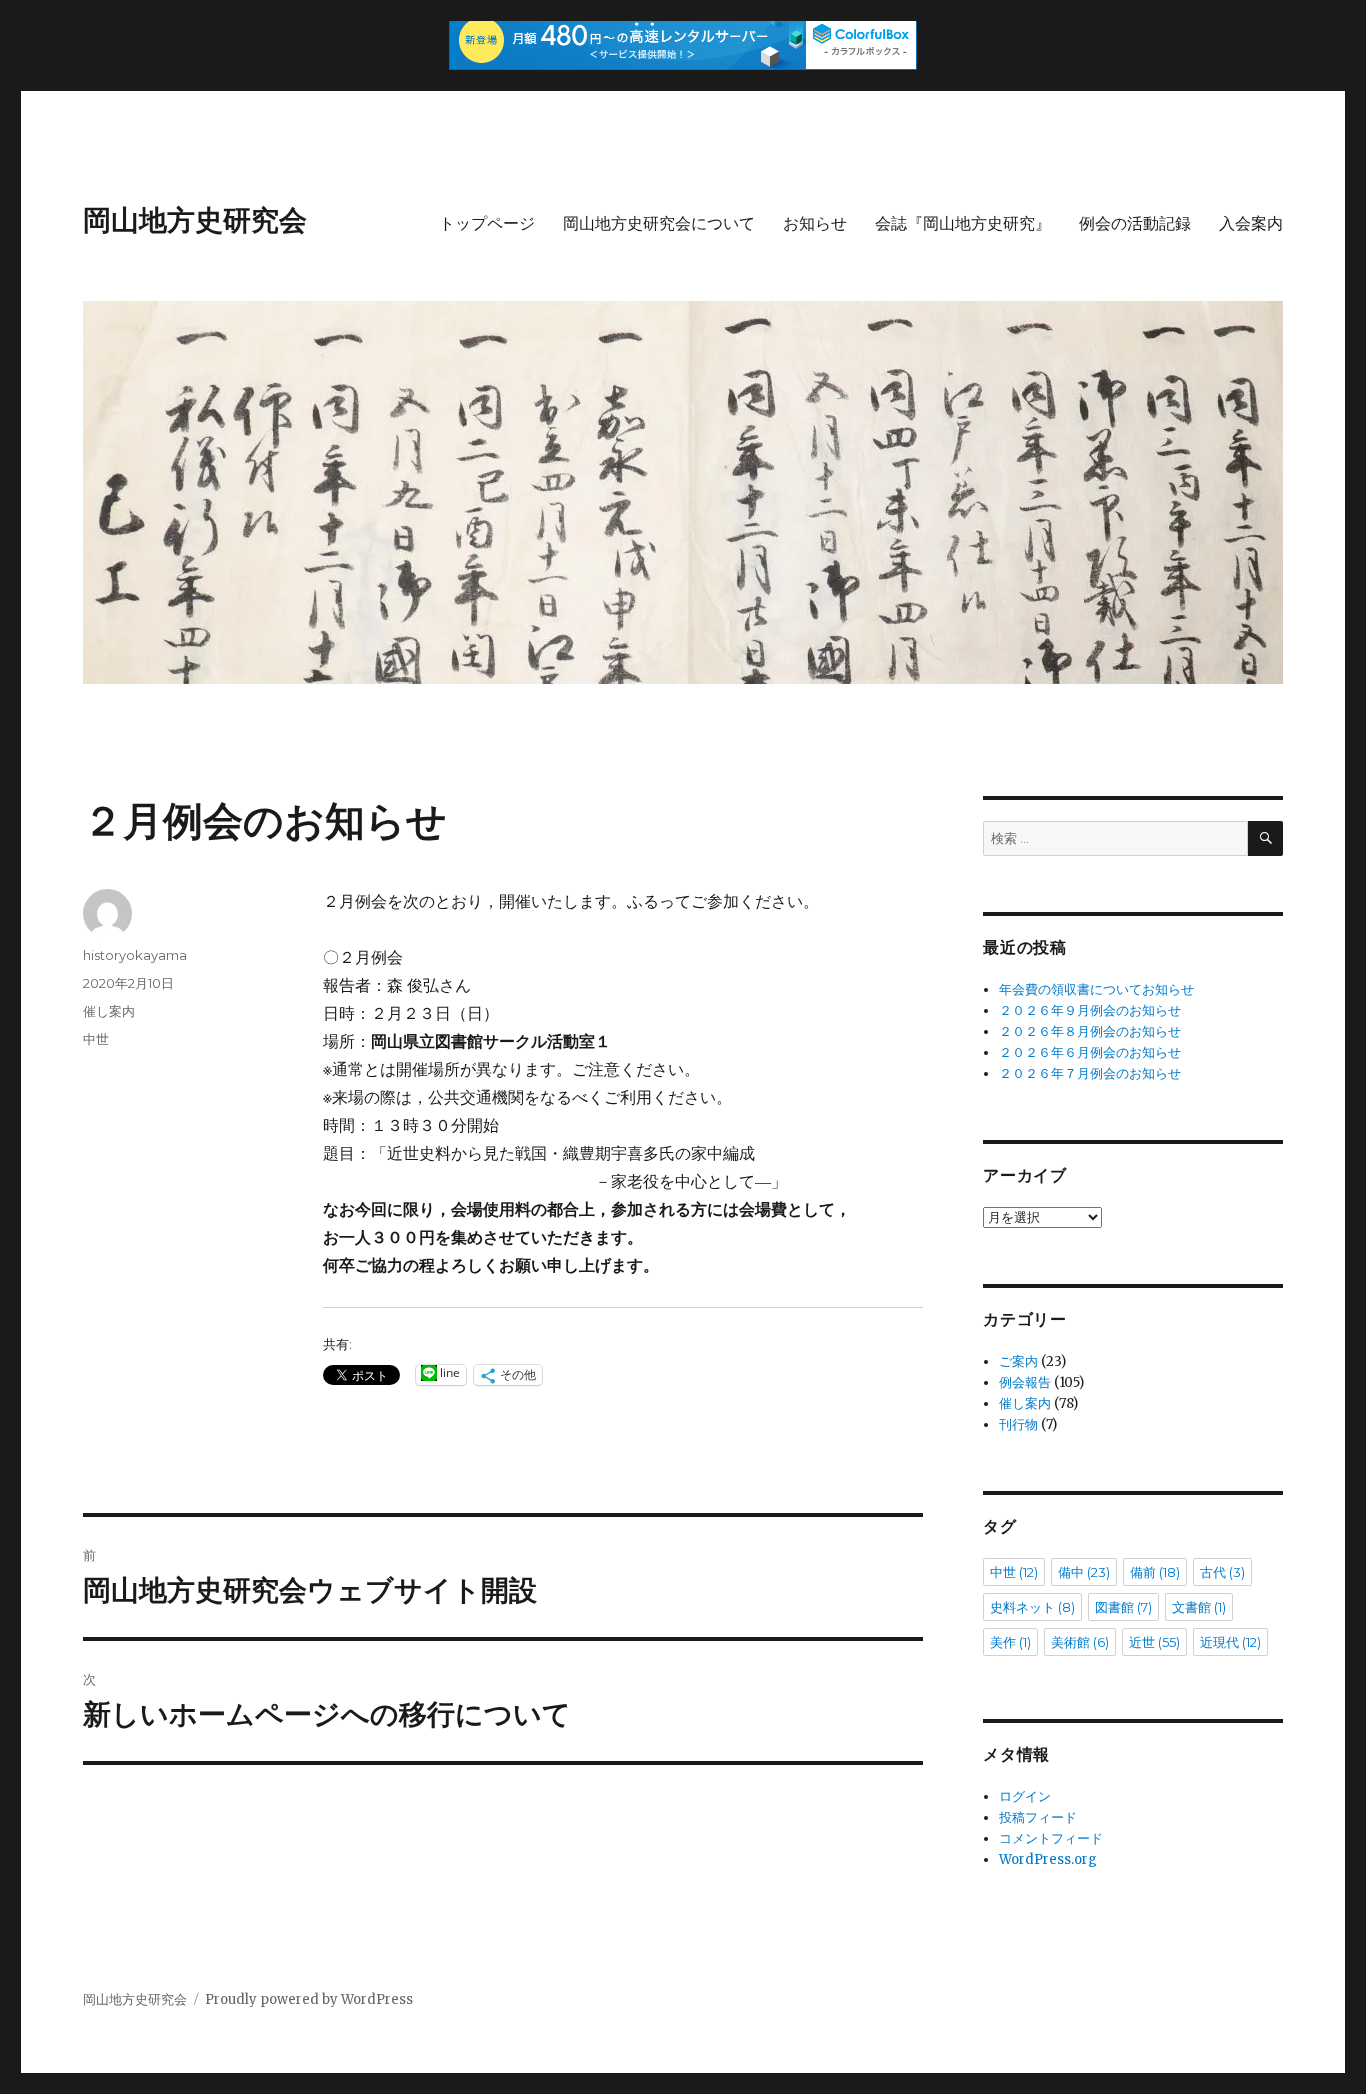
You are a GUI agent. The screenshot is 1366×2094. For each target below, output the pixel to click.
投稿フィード (1038, 1817)
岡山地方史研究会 (195, 220)
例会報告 (1025, 1382)
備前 (1155, 1572)
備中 (1084, 1572)
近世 (1154, 1642)
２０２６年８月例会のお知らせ (1090, 1031)
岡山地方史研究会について (659, 223)
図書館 (1123, 1607)
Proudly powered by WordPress (309, 1999)
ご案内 (1018, 1361)
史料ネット (1032, 1607)
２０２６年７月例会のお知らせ (1090, 1073)
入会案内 (1251, 223)
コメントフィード (1051, 1838)
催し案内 (109, 1011)
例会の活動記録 (1135, 223)
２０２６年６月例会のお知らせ (1090, 1052)
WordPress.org (1048, 1859)
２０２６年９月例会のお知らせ (1090, 1010)
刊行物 (1018, 1424)
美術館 (1080, 1642)
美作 (1010, 1642)
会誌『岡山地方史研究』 (963, 223)
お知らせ (815, 223)
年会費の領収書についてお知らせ (1096, 989)
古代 (1222, 1572)
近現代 (1230, 1642)
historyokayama (135, 955)
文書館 (1199, 1607)
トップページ (487, 223)
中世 (96, 1039)
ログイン (1025, 1796)
